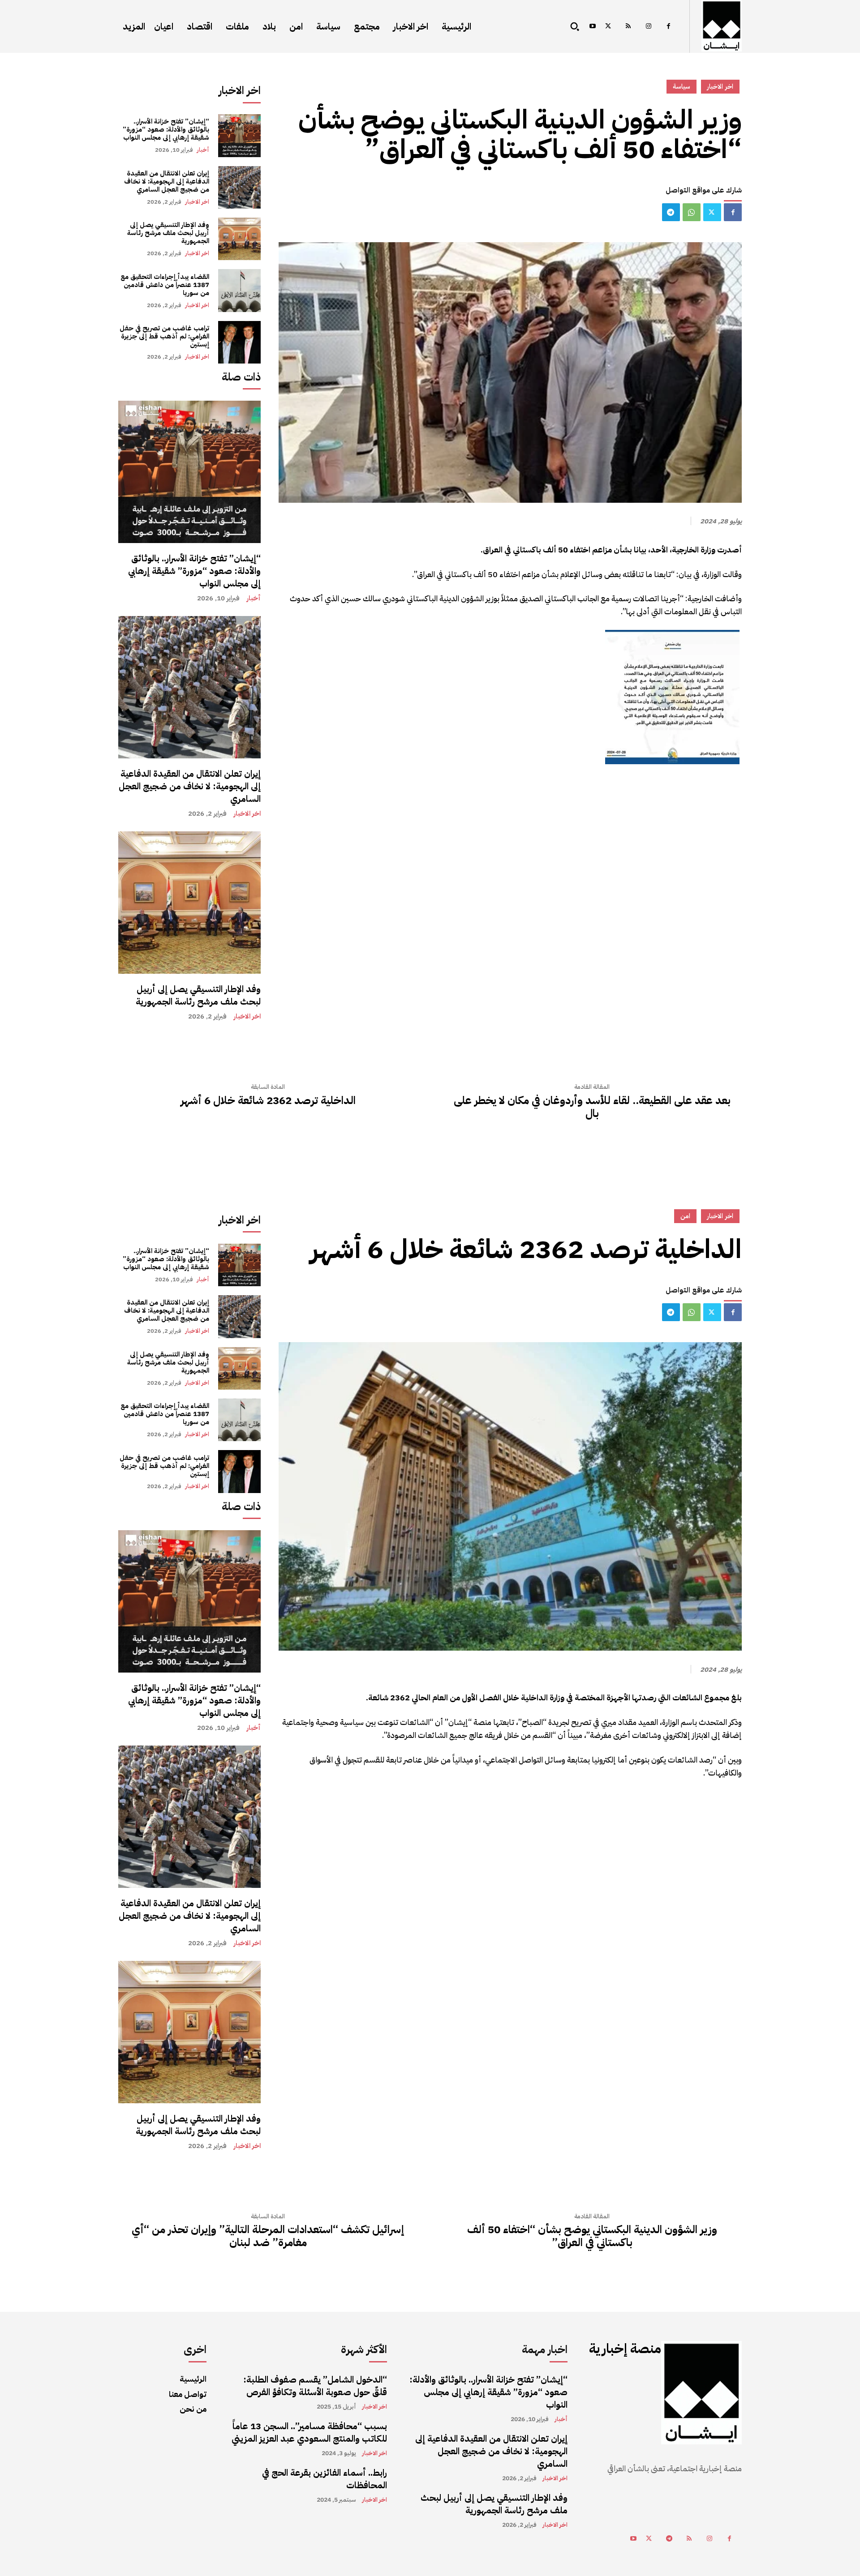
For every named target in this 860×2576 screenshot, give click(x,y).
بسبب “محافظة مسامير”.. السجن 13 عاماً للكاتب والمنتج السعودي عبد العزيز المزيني (309, 2432)
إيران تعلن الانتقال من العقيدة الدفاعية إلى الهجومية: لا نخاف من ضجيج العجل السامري (167, 181)
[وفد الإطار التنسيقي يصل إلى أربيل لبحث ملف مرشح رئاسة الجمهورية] (239, 239)
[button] (575, 26)
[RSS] (628, 27)
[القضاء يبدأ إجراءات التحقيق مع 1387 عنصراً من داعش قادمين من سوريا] (239, 290)
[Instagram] (648, 27)
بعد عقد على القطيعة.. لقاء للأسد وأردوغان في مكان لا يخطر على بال (592, 1107)
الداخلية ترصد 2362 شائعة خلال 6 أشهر (268, 1101)
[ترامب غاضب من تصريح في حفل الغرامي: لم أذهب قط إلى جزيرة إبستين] (239, 342)
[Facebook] (669, 27)
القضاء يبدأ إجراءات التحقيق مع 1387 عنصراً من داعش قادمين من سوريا (165, 285)
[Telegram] (671, 212)
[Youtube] (592, 27)
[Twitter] (608, 27)
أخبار (203, 150)
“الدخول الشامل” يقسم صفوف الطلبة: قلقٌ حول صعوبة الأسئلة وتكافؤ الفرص (315, 2386)
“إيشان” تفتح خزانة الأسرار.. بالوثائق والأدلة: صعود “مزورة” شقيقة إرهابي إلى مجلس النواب (166, 129)
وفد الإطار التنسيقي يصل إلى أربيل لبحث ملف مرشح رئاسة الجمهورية (168, 233)
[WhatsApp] (692, 212)
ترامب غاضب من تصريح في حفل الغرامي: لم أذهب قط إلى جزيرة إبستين (164, 336)
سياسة (682, 86)
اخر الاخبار (197, 202)
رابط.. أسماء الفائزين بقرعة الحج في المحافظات (325, 2479)
